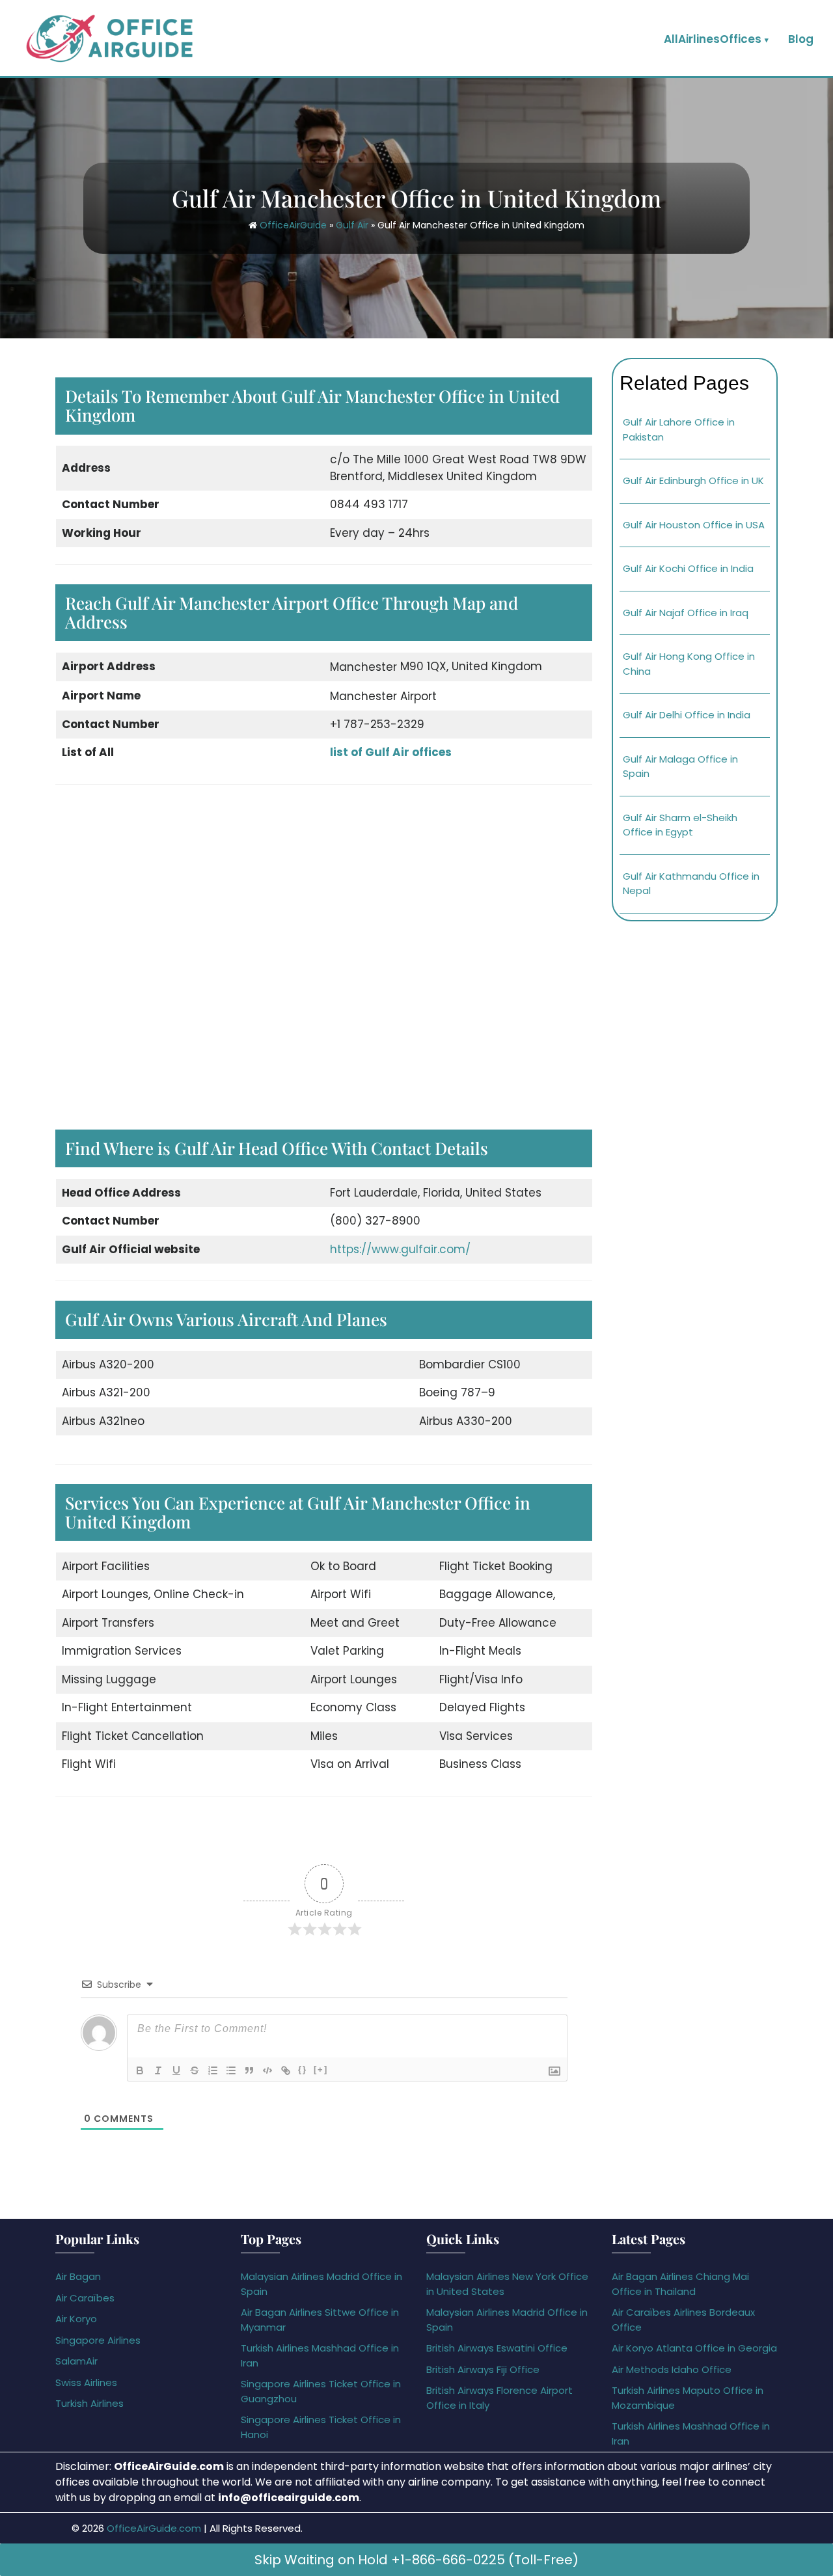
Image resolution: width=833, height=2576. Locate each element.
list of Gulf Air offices (391, 752)
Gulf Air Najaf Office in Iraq (686, 613)
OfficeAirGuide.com (154, 2528)
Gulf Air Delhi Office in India (687, 715)
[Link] (286, 2070)
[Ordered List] (213, 2070)
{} (303, 2069)
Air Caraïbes (85, 2298)
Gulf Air (352, 225)
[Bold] (140, 2070)
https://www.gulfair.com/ (400, 1249)
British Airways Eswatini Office (497, 2348)
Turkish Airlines (89, 2403)
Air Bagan (78, 2276)
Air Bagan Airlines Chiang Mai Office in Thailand (680, 2284)
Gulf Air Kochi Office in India (688, 568)
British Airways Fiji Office (483, 2369)
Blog (801, 39)
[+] (321, 2069)
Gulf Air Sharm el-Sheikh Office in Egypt (680, 825)
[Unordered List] (231, 2070)
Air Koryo (76, 2319)
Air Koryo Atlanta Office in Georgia (694, 2348)
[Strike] (195, 2070)
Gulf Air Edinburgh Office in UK (693, 481)
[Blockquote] (249, 2070)
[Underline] (176, 2070)
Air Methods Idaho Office (672, 2369)
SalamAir (76, 2361)
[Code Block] (267, 2070)
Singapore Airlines (98, 2340)
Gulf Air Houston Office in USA (694, 525)
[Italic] (158, 2070)
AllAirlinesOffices (713, 39)
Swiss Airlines (86, 2382)
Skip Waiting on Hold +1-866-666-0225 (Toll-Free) (416, 2560)
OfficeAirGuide (293, 225)
